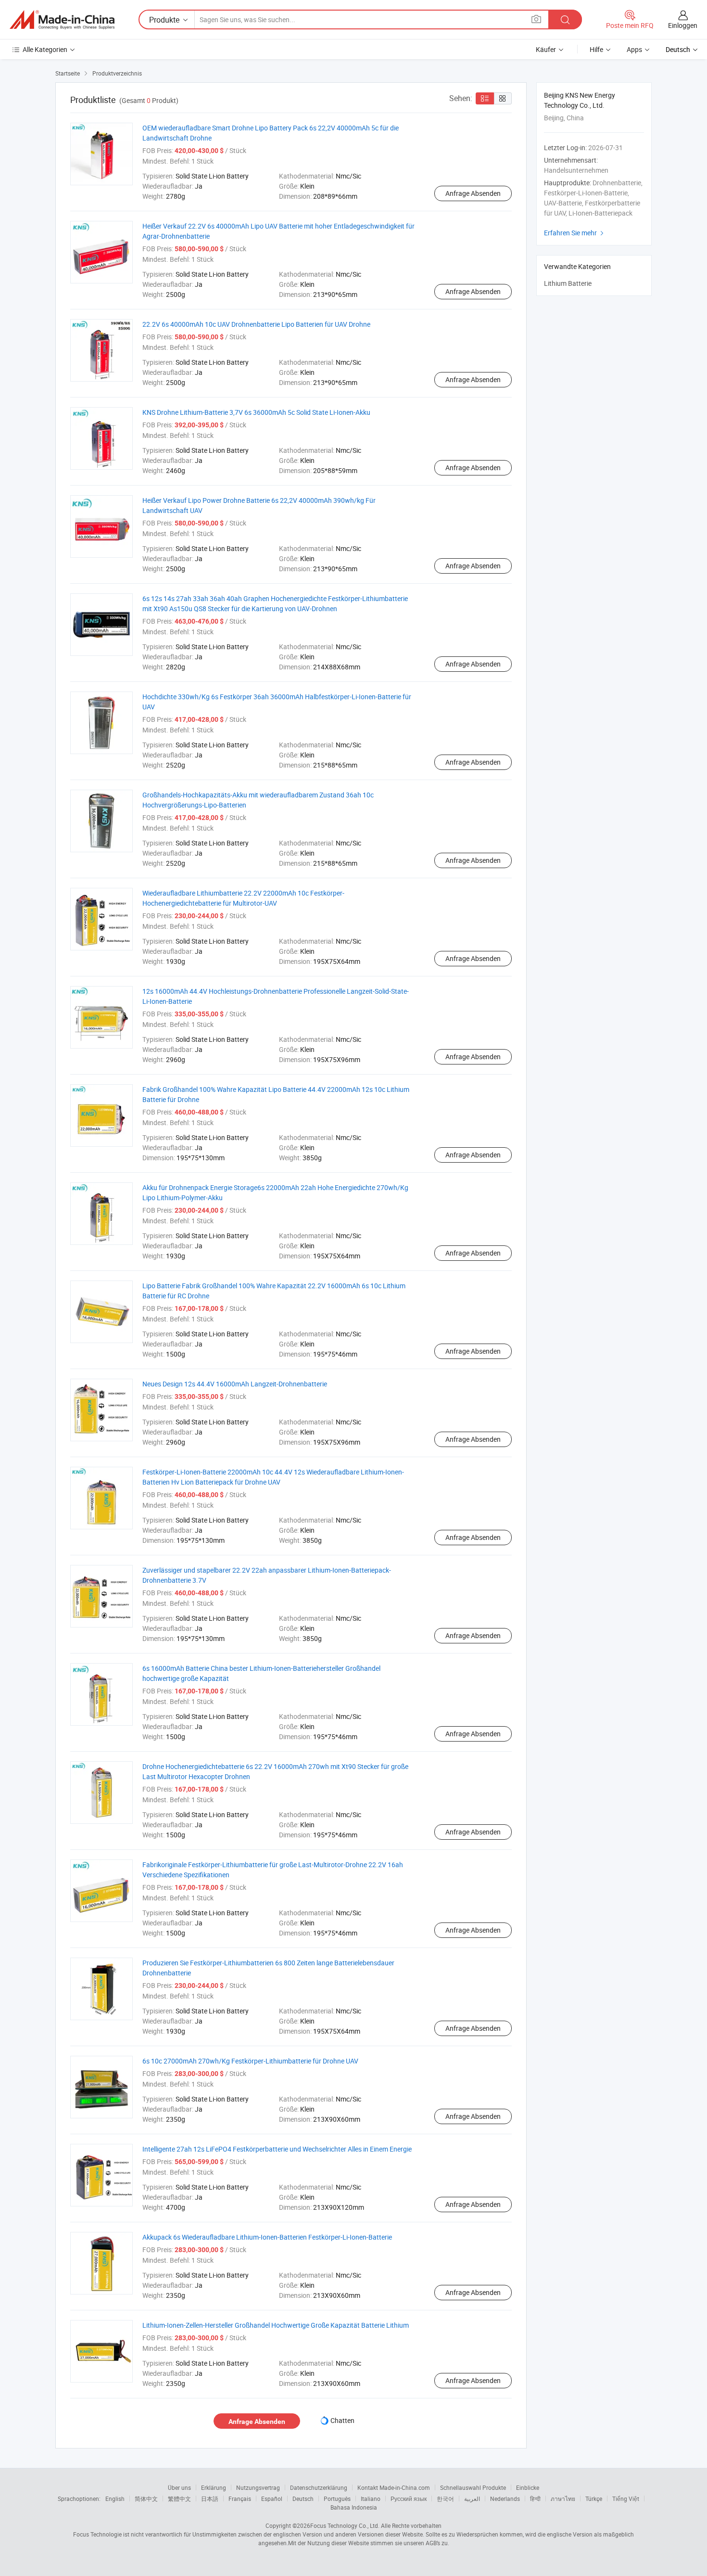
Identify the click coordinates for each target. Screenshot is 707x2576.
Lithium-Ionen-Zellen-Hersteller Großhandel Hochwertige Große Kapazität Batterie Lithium (276, 2325)
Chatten (342, 2420)
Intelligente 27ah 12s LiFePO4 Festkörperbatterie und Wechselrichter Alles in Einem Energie (277, 2149)
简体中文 (146, 2499)
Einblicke (528, 2487)
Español (272, 2499)
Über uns (179, 2487)
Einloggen (683, 25)
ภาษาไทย (563, 2499)
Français (240, 2499)
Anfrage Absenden (473, 193)
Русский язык (409, 2499)
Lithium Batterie (568, 283)
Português (337, 2499)
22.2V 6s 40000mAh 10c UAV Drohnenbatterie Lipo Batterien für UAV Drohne (256, 324)
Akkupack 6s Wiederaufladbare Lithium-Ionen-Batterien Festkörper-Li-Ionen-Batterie (267, 2237)
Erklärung (214, 2487)
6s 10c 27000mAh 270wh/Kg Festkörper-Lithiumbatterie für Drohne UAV (250, 2061)
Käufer (546, 49)
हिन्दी (535, 2499)
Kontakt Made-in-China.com (394, 2487)
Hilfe (596, 49)
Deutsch (303, 2499)
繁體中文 (179, 2499)
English (115, 2499)
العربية (472, 2499)
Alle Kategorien (45, 49)
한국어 (445, 2499)
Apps (634, 49)
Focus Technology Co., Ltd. (345, 2525)
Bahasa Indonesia (354, 2507)
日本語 (210, 2499)
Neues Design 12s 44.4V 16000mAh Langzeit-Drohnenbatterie (235, 1384)
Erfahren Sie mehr (575, 233)
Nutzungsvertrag (258, 2487)
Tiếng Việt (626, 2499)
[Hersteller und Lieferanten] (62, 20)
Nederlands (505, 2499)
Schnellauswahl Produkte (473, 2487)
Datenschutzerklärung (319, 2487)
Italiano (371, 2499)
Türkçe (594, 2499)
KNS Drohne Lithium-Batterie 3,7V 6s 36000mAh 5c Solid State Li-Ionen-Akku (256, 412)
